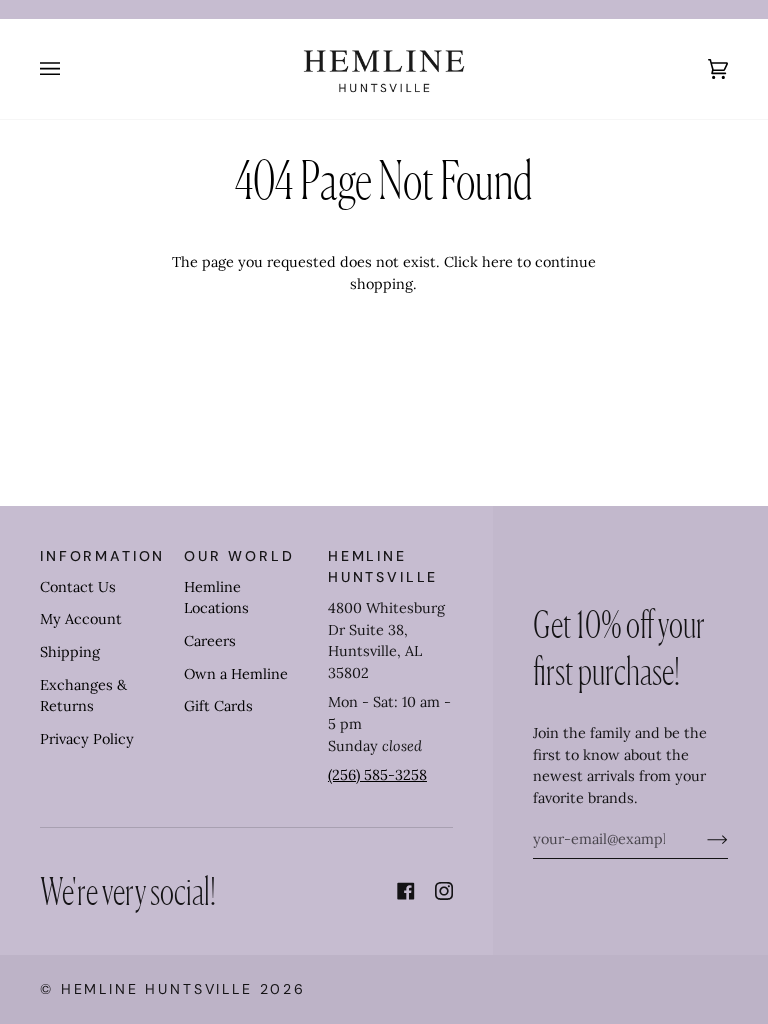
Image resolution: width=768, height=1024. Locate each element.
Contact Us (78, 587)
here (497, 262)
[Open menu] (70, 68)
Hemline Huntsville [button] (383, 566)
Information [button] (102, 556)
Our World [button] (239, 556)
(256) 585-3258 (377, 775)
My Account (81, 619)
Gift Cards (218, 706)
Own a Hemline (236, 674)
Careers (210, 641)
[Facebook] (406, 891)
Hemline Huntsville (157, 989)
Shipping (70, 652)
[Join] (701, 839)
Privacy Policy (87, 739)
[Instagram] (444, 891)
